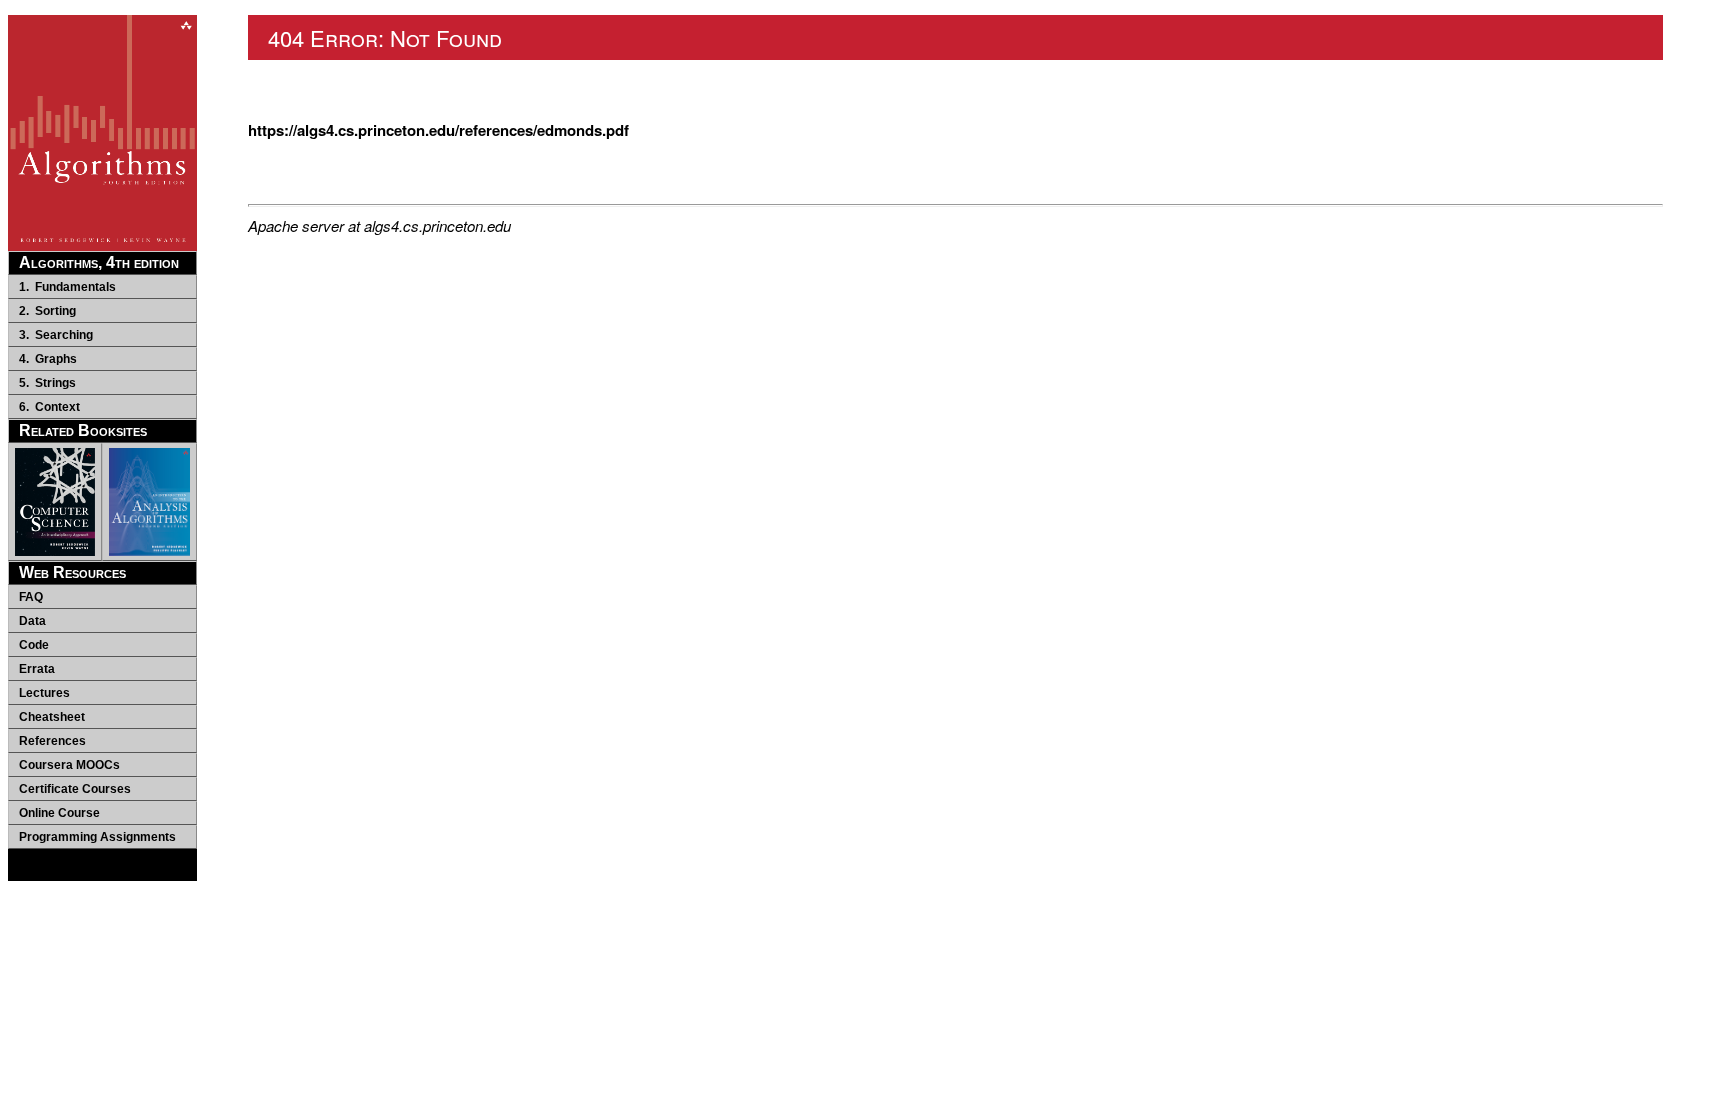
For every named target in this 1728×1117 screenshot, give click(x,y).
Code (34, 645)
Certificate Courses (75, 789)
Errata (37, 669)
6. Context (49, 407)
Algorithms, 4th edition (99, 262)
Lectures (44, 693)
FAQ (31, 597)
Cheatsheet (52, 717)
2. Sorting (47, 311)
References (52, 741)
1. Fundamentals (67, 287)
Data (32, 621)
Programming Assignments (97, 837)
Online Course (59, 813)
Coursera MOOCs (69, 765)
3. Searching (56, 335)
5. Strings (47, 383)
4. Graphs (48, 359)
